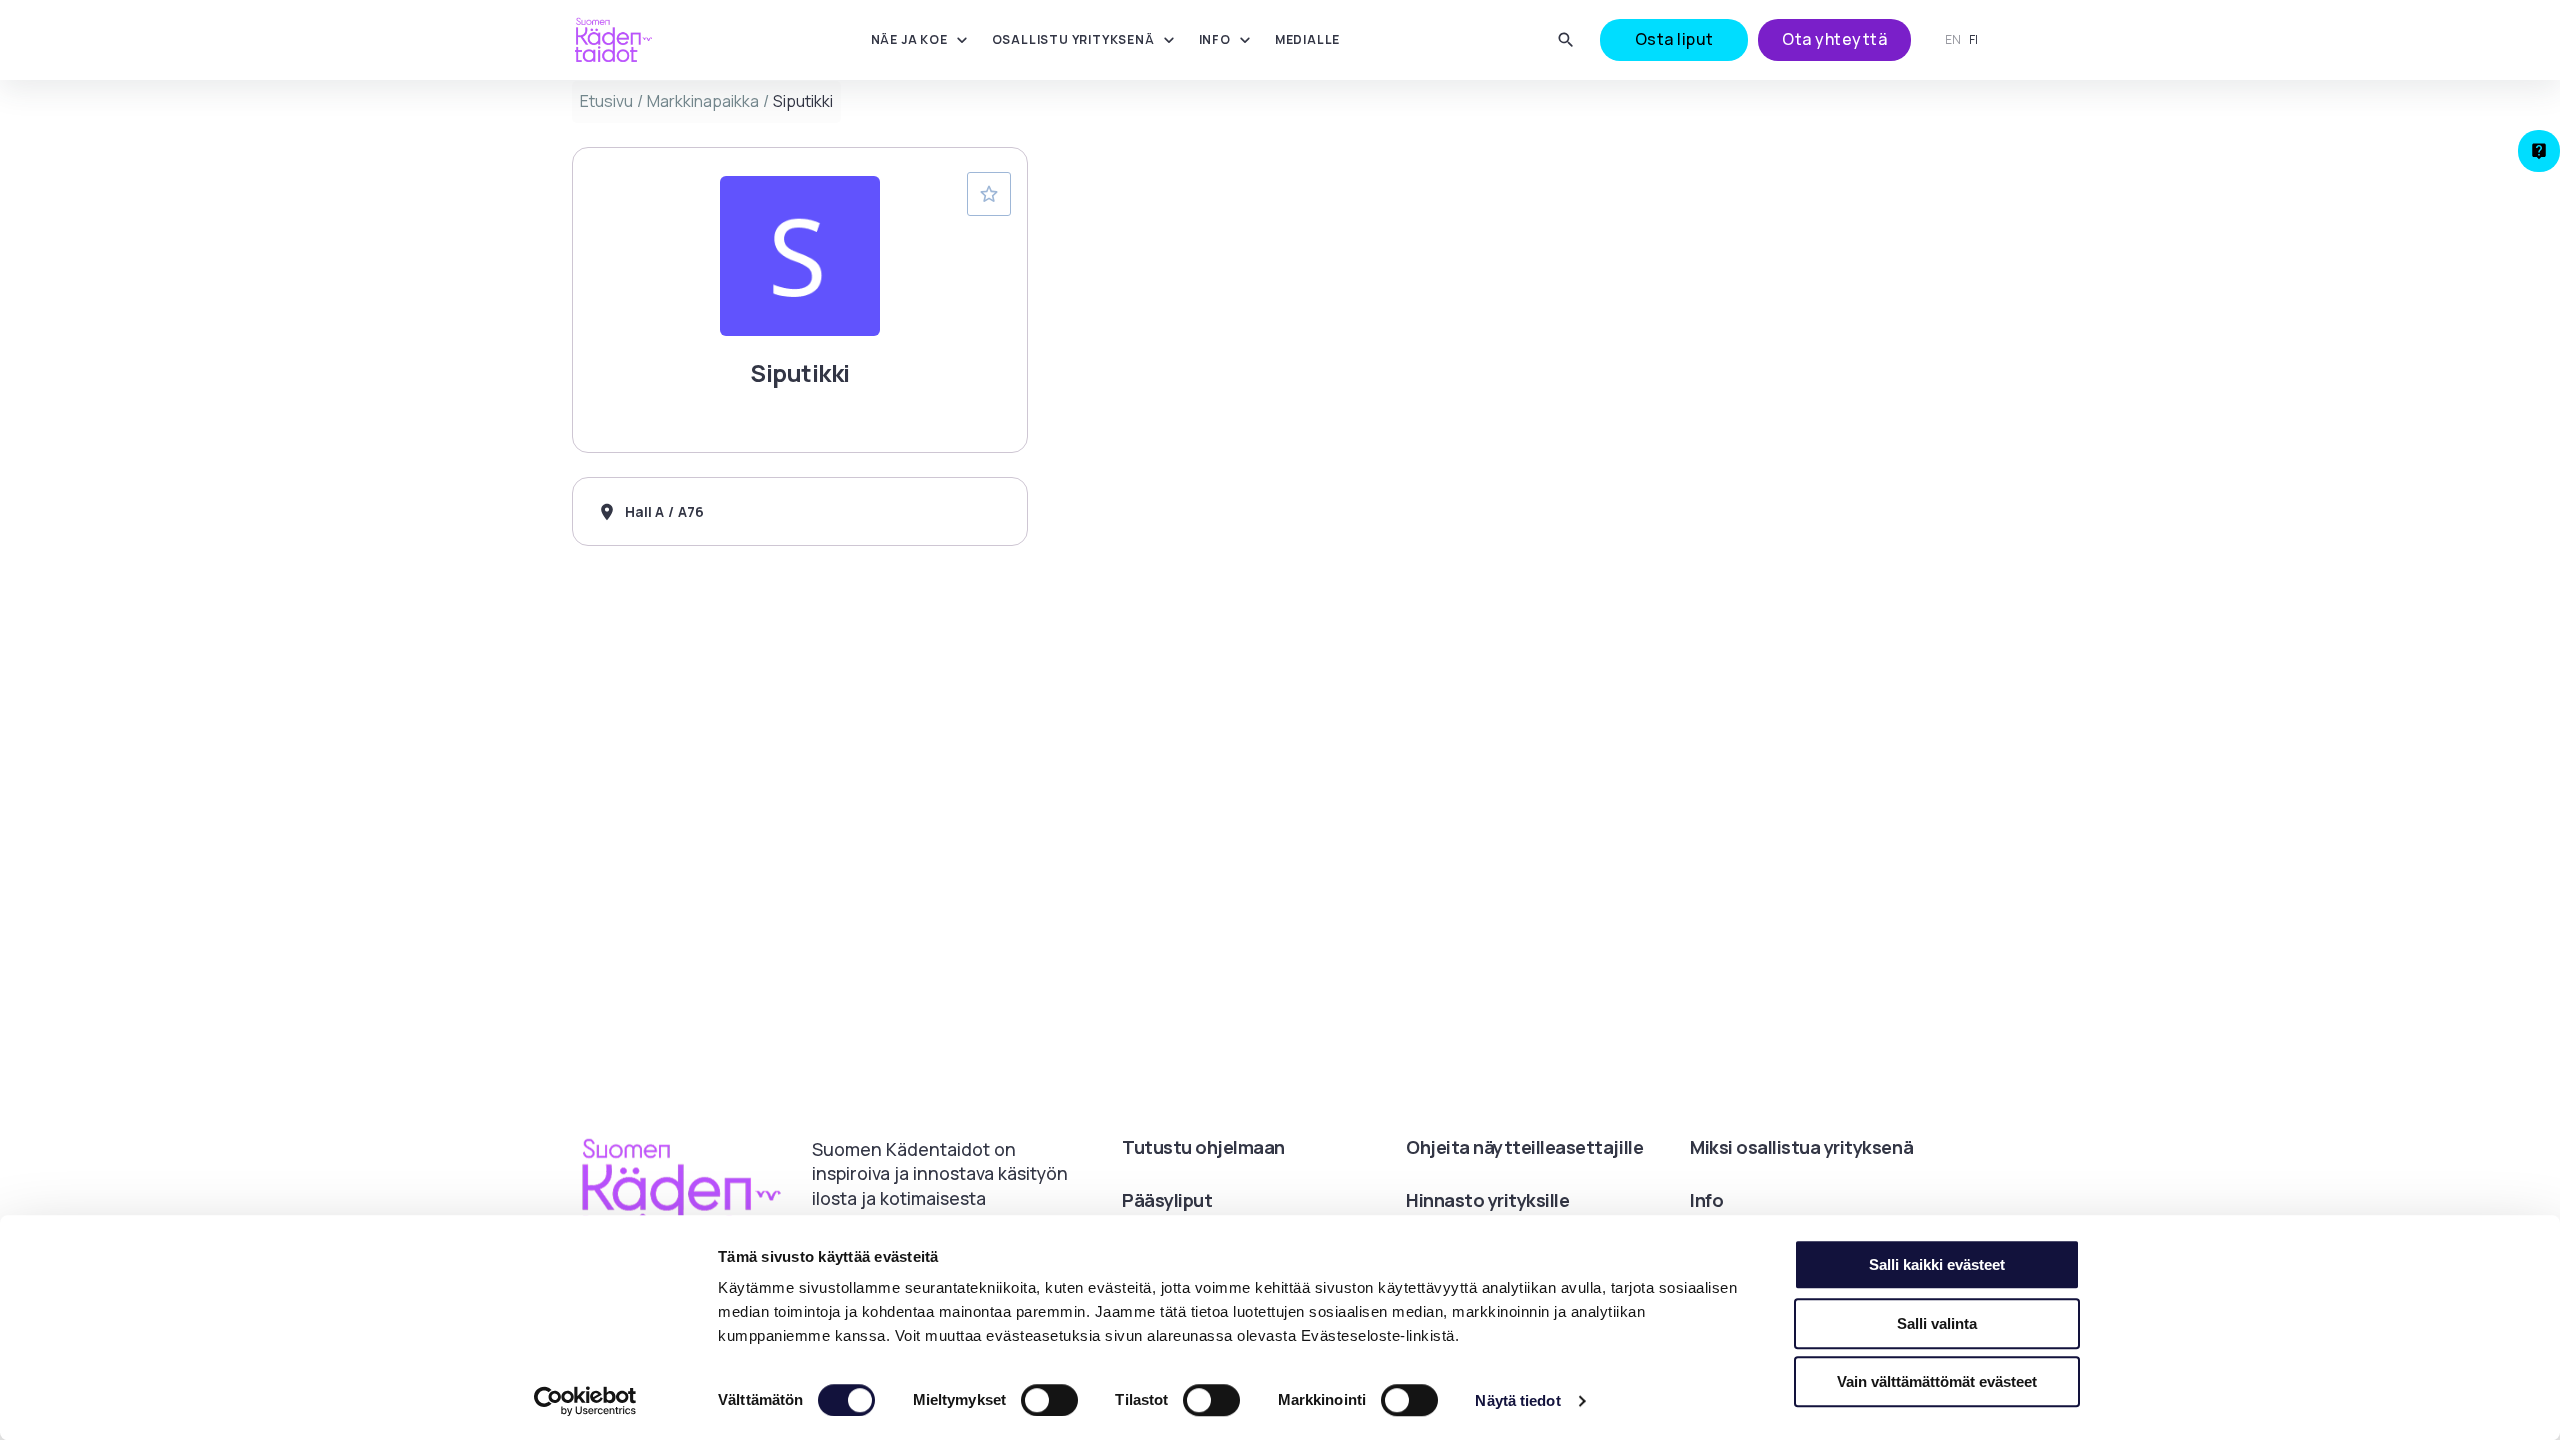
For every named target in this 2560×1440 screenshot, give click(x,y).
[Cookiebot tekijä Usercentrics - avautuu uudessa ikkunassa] (585, 1401)
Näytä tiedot (1517, 1400)
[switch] (1049, 1400)
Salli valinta (1937, 1323)
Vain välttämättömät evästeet (1937, 1381)
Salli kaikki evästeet (1937, 1264)
